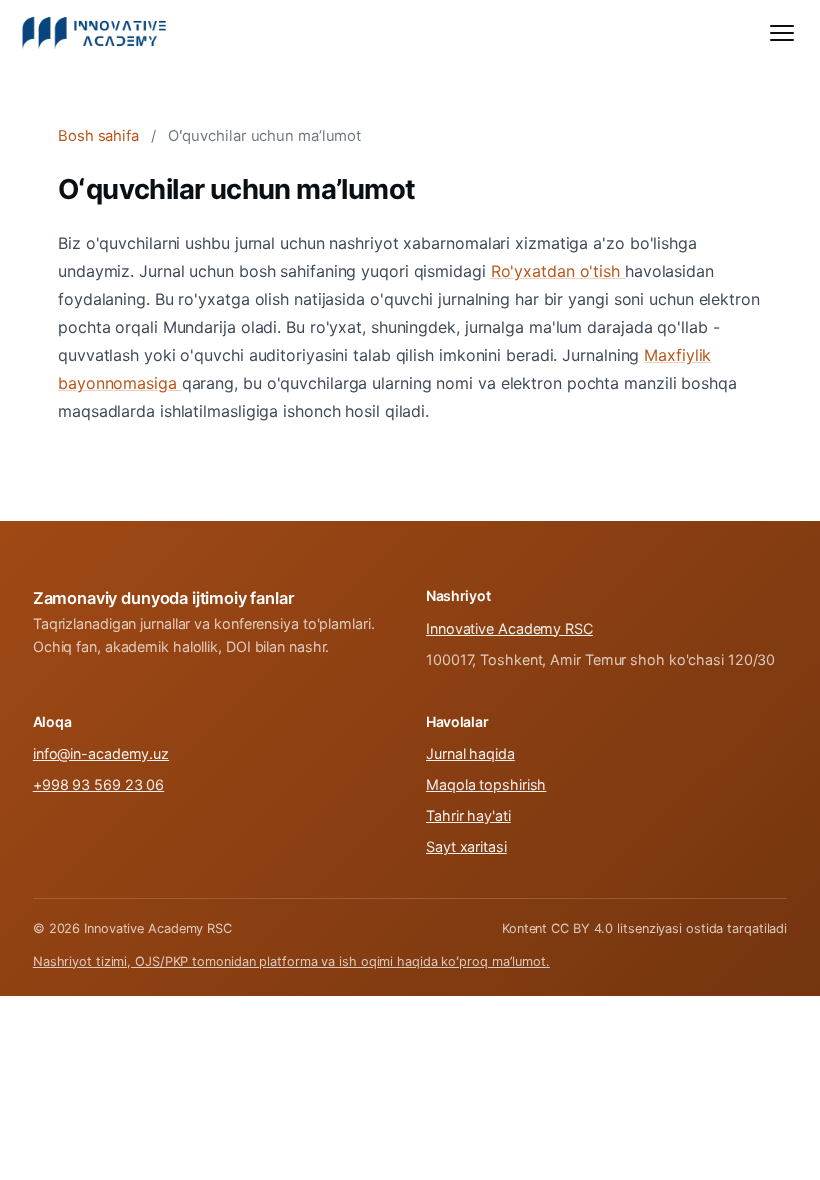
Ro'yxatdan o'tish (558, 271)
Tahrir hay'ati (468, 815)
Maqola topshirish (486, 784)
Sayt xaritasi (466, 846)
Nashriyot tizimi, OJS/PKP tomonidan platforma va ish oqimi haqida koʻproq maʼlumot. (291, 961)
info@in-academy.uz (101, 753)
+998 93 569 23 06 (98, 784)
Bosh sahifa (98, 136)
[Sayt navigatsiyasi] (782, 33)
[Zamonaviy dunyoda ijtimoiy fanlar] (94, 33)
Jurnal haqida (470, 753)
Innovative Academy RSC (509, 628)
